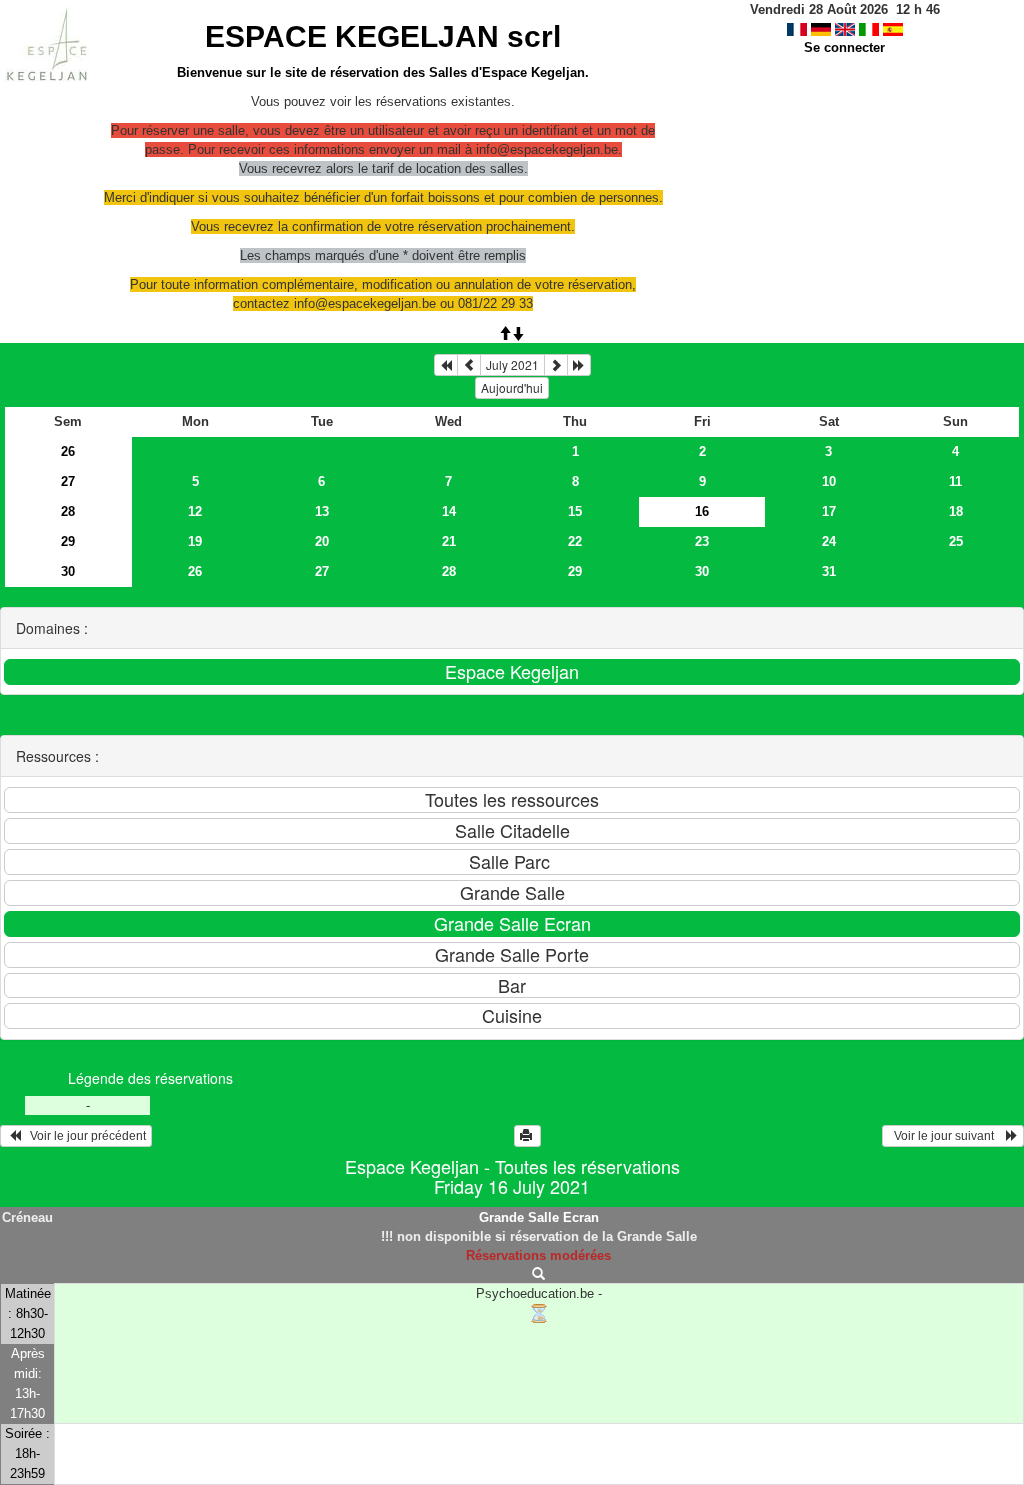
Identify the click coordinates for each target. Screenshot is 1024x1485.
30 (68, 571)
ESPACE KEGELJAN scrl (383, 36)
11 (955, 481)
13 (322, 511)
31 (829, 571)
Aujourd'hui (512, 387)
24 (829, 541)
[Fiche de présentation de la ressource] (539, 1274)
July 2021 (512, 364)
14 (449, 511)
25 (956, 541)
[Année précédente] (446, 365)
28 (68, 511)
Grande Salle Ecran (539, 1217)
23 (702, 541)
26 (68, 451)
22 (575, 541)
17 (829, 511)
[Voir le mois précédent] (469, 365)
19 (195, 541)
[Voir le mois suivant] (556, 365)
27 (68, 481)
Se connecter (844, 47)
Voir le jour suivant (947, 1136)
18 (956, 511)
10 (829, 481)
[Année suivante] (579, 365)
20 (322, 541)
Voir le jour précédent (83, 1136)
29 (68, 541)
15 (575, 511)
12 (195, 511)
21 (449, 541)
